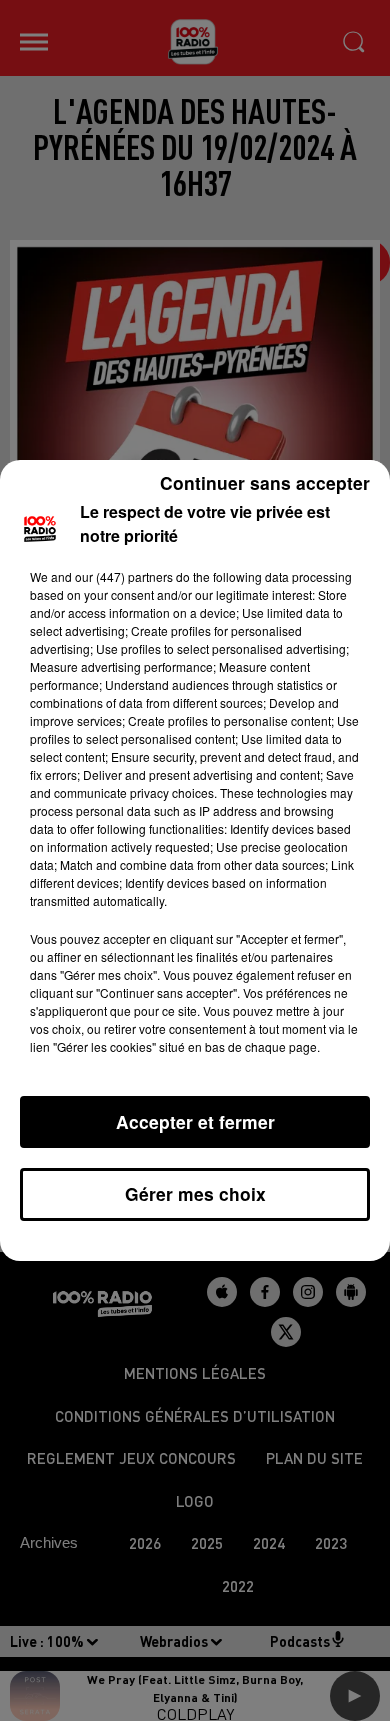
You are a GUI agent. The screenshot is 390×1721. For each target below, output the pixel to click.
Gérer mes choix (195, 1193)
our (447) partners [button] (124, 576)
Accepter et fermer (195, 1121)
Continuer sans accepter (265, 482)
